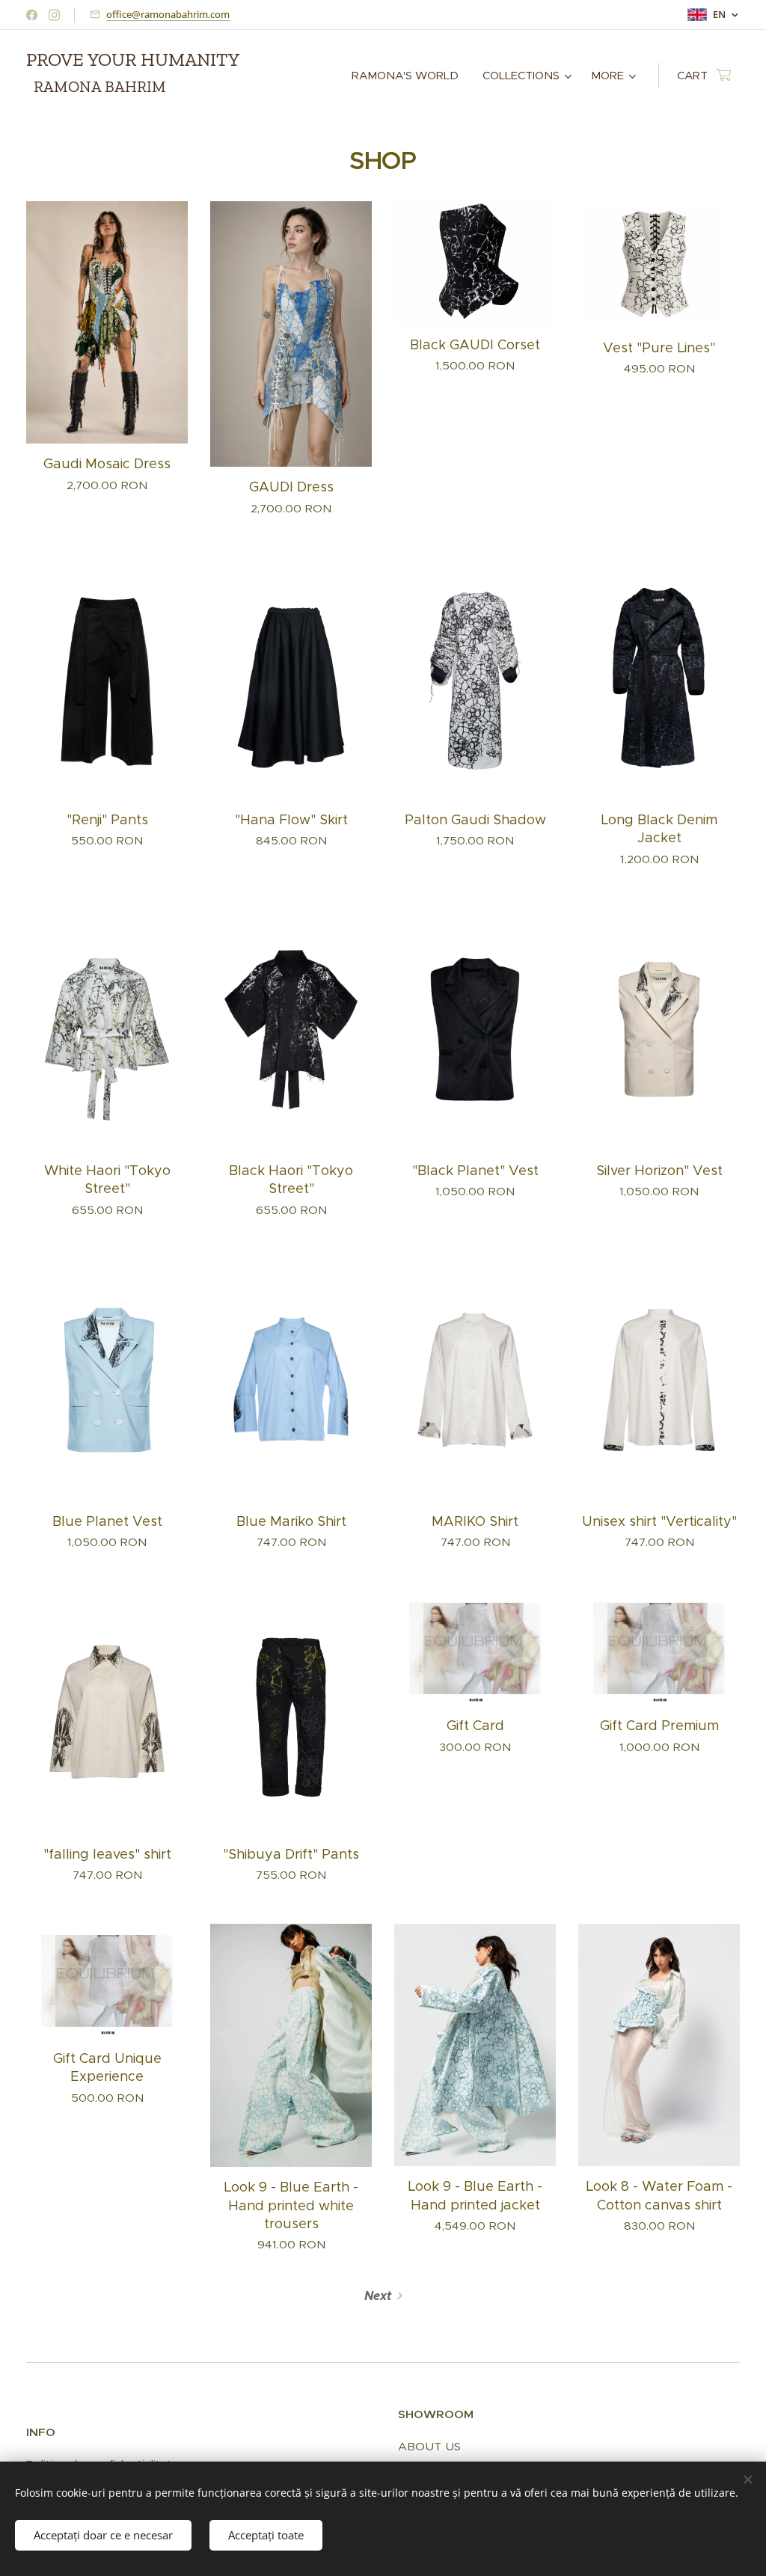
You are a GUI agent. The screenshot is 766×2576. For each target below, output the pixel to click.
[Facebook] (32, 15)
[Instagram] (54, 15)
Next (378, 2296)
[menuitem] (409, 76)
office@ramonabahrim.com (168, 14)
